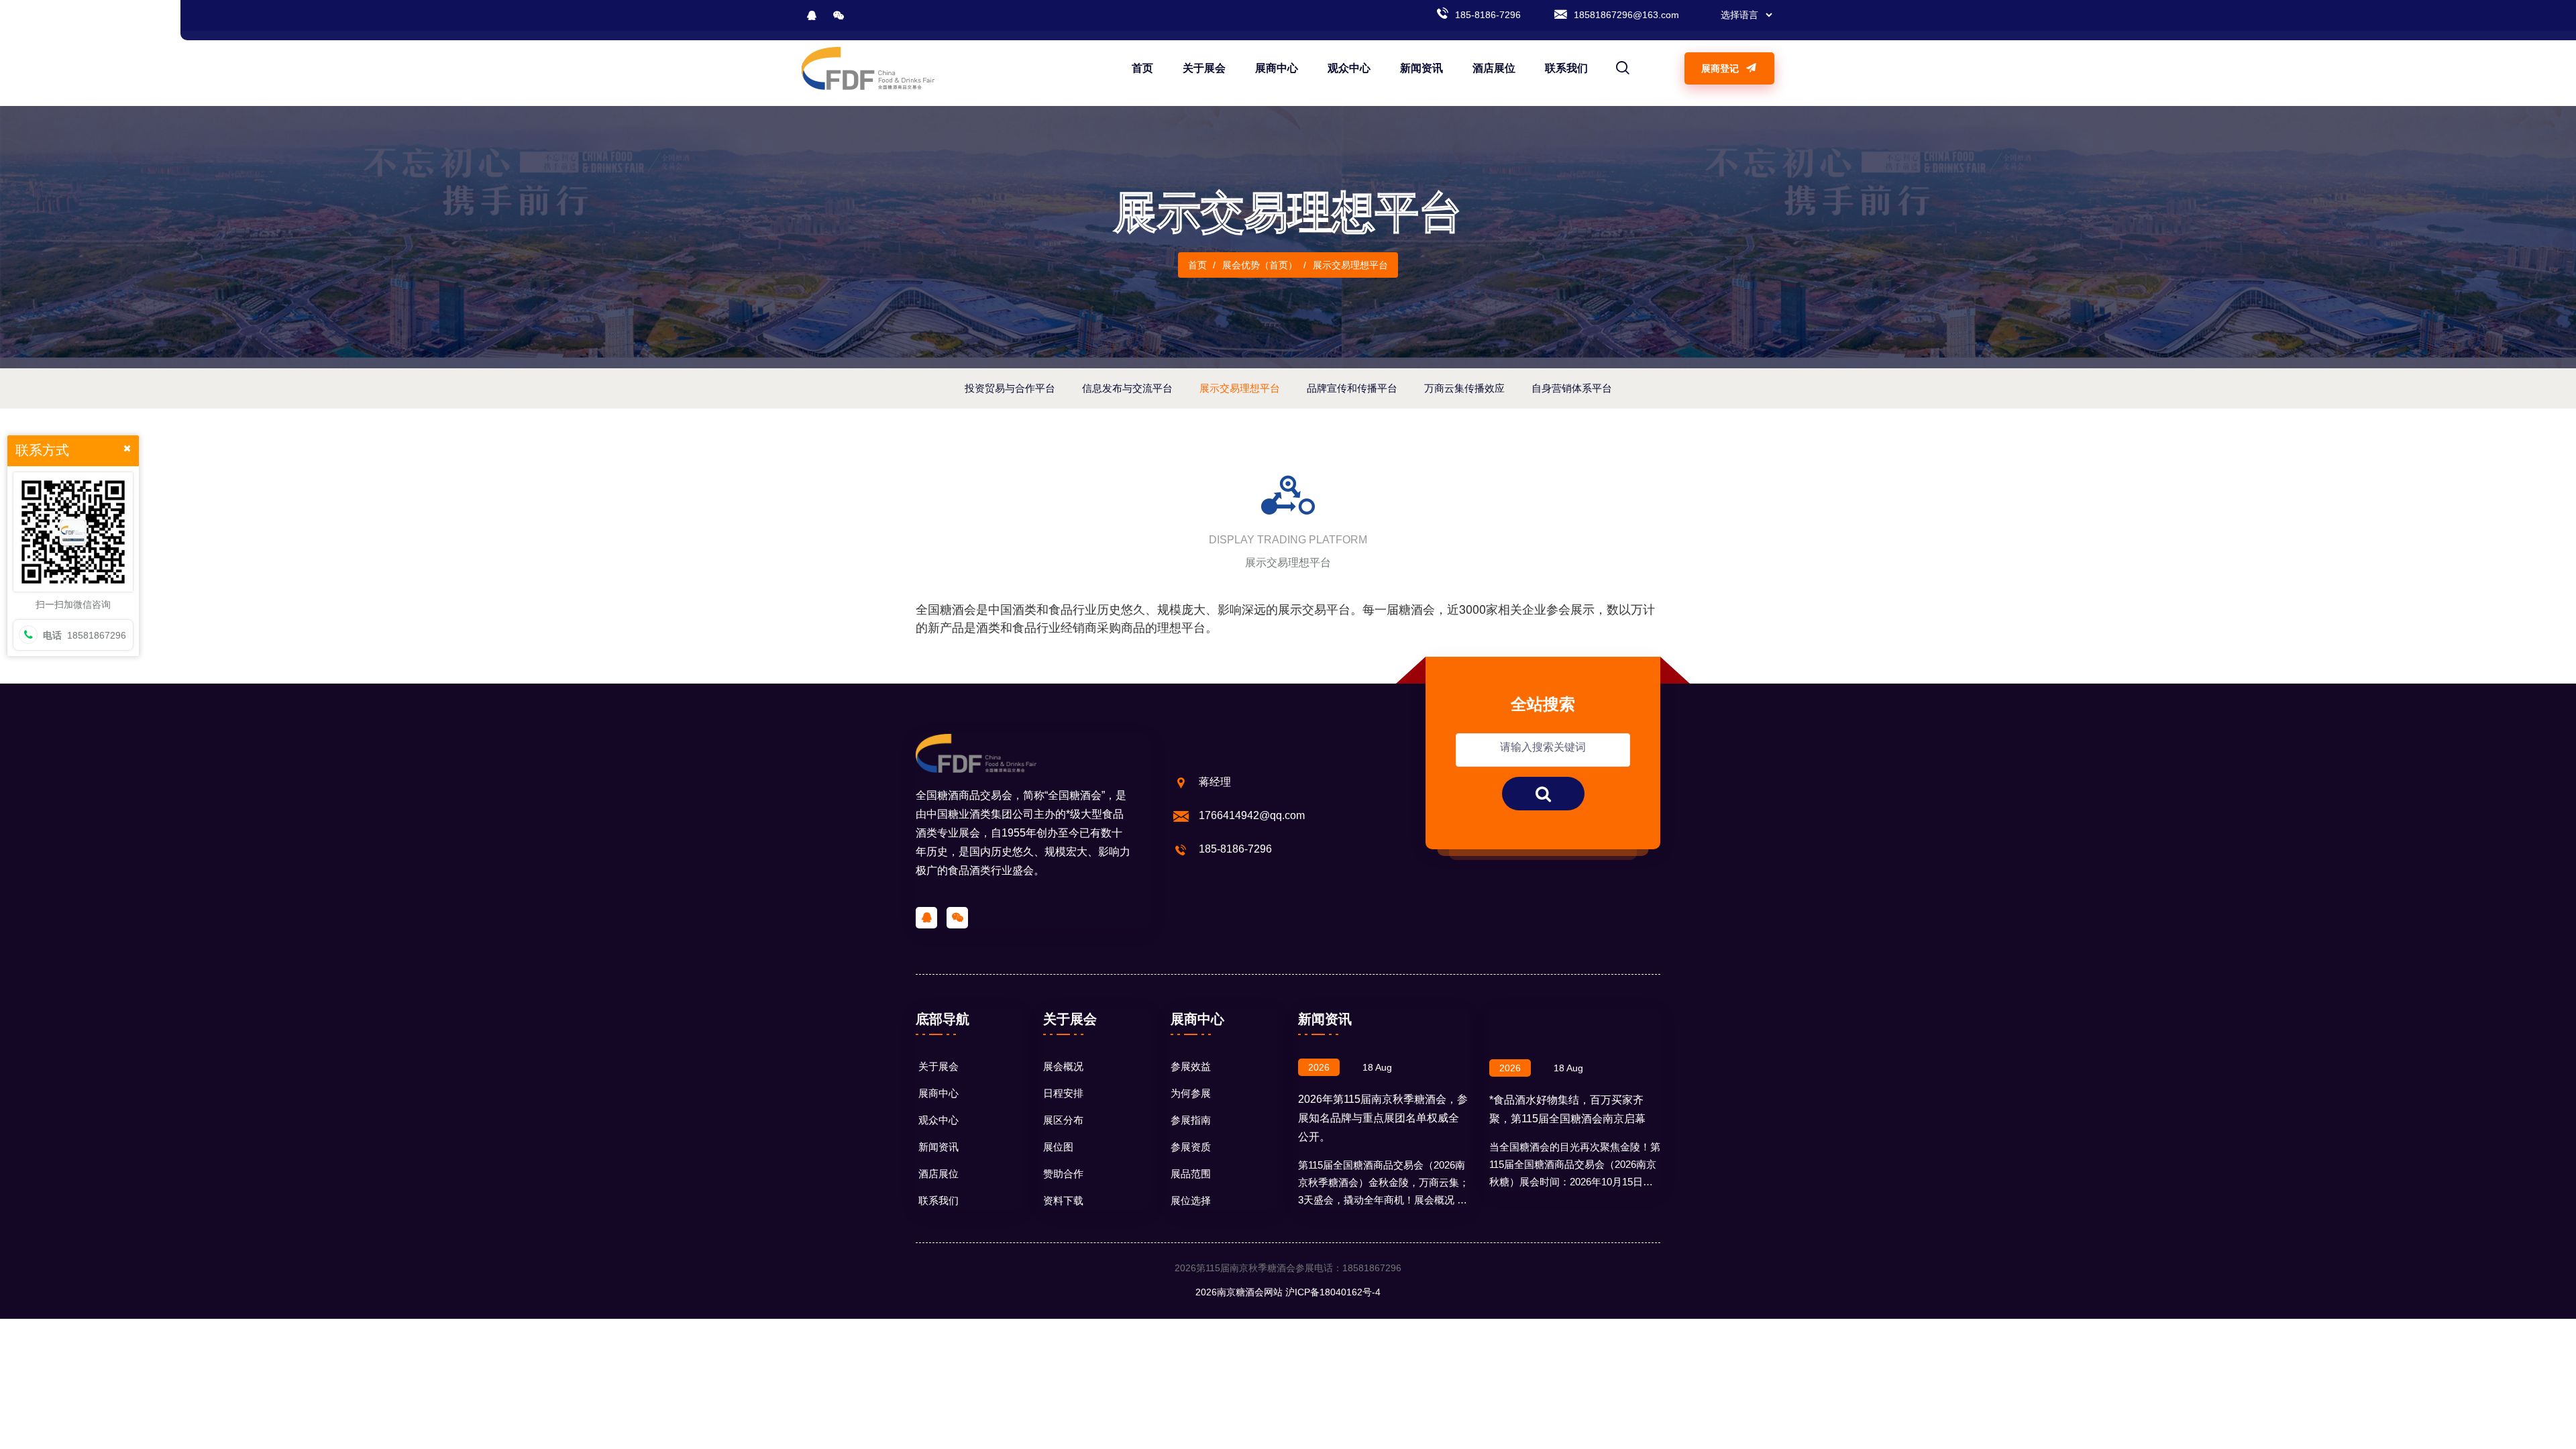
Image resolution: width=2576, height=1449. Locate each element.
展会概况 (1063, 1066)
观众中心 (1349, 68)
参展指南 (1191, 1120)
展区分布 (1063, 1120)
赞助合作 (1063, 1174)
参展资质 (1191, 1147)
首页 (1142, 68)
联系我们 (1566, 68)
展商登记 (1721, 68)
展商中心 (1277, 68)
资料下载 (1063, 1200)
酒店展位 (1494, 68)
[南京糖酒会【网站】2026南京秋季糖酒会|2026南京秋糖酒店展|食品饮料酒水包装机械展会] (868, 68)
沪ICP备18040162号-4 (1333, 1292)
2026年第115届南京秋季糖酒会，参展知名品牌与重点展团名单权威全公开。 (1383, 1118)
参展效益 (1191, 1066)
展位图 (1058, 1147)
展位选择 (1191, 1200)
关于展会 (1204, 68)
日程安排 (1063, 1093)
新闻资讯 (1421, 68)
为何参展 (1191, 1093)
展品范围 (1191, 1174)
